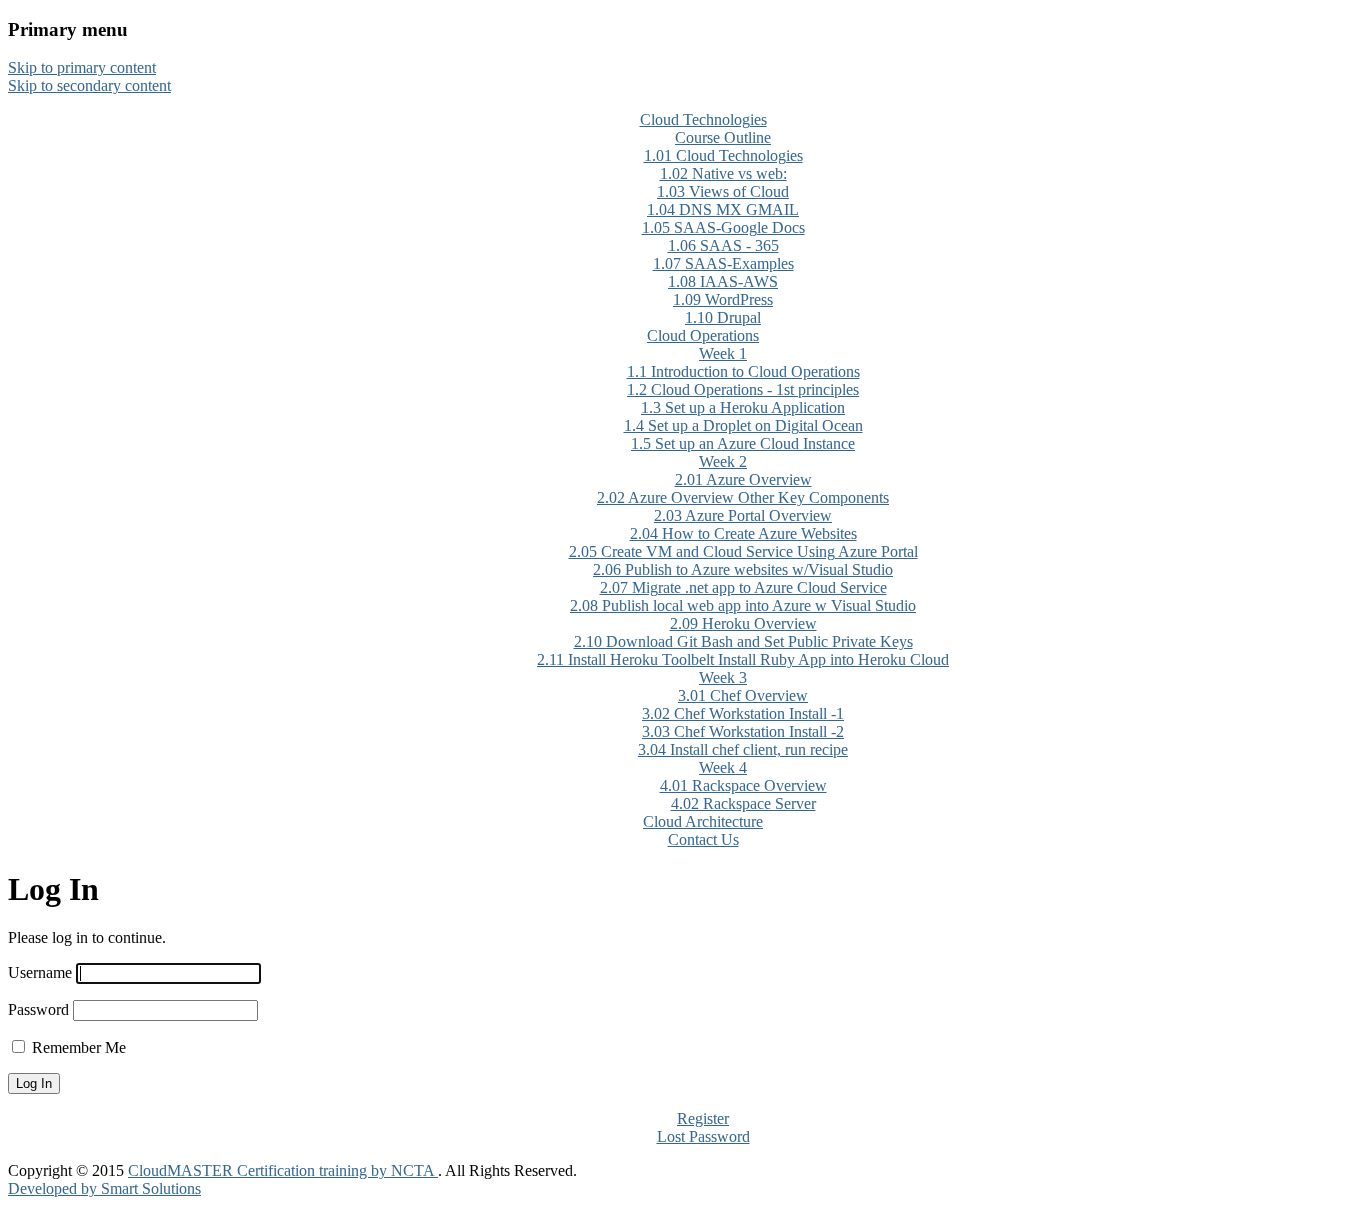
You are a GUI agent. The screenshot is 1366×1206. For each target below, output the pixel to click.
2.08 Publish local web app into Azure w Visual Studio (743, 605)
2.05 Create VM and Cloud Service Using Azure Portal (743, 551)
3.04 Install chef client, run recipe (743, 749)
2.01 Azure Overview (743, 479)
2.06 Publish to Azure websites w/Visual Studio (743, 569)
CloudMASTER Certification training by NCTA (283, 1170)
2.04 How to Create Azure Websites (743, 533)
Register (703, 1118)
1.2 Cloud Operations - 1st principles (743, 389)
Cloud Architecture (703, 821)
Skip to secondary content (89, 85)
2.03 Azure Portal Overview (743, 515)
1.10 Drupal (723, 317)
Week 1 (723, 353)
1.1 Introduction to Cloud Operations (743, 371)
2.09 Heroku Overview (743, 623)
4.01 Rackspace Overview (743, 785)
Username (40, 972)
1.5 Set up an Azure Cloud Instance (743, 443)
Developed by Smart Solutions (104, 1188)
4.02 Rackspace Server (743, 803)
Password (38, 1009)
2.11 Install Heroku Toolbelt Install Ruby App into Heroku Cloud (743, 659)
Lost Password (703, 1136)
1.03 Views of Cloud (723, 191)
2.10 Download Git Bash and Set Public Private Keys (743, 641)
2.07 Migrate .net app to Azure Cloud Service (743, 587)
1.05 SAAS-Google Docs (723, 227)
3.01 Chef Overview (743, 695)
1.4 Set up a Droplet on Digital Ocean (743, 425)
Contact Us (703, 839)
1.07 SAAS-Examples (723, 263)
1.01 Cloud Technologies (723, 155)
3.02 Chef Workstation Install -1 (743, 713)
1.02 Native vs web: (723, 173)
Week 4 (723, 767)
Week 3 (723, 677)
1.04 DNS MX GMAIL (723, 209)
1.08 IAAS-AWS (723, 281)
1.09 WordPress (723, 299)
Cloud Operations (703, 335)
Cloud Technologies (703, 119)
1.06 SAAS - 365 (723, 245)
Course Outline (723, 137)
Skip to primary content (82, 67)
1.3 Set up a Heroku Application (743, 407)
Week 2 (723, 461)
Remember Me (79, 1047)
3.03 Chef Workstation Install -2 (743, 731)
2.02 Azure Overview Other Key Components (743, 497)
